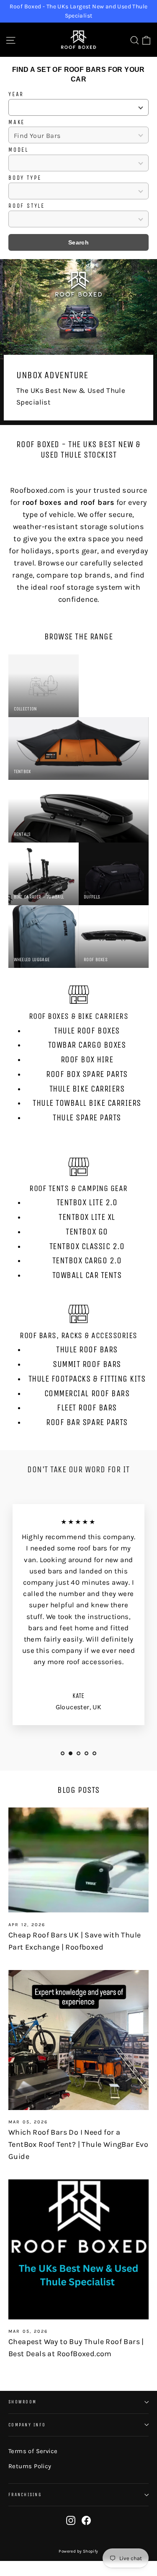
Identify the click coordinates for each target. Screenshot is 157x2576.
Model (18, 150)
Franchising (25, 2495)
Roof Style (27, 206)
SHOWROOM (22, 2402)
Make (17, 122)
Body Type (25, 178)
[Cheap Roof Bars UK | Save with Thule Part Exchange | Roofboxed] (78, 1860)
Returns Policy (30, 2466)
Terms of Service (33, 2451)
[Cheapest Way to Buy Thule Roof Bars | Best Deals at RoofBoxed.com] (78, 2249)
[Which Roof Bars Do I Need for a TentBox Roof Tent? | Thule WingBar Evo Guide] (78, 2040)
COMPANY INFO (27, 2425)
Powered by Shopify (78, 2551)
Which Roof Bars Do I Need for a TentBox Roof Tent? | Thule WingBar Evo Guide (78, 2144)
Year (16, 94)
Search (78, 242)
